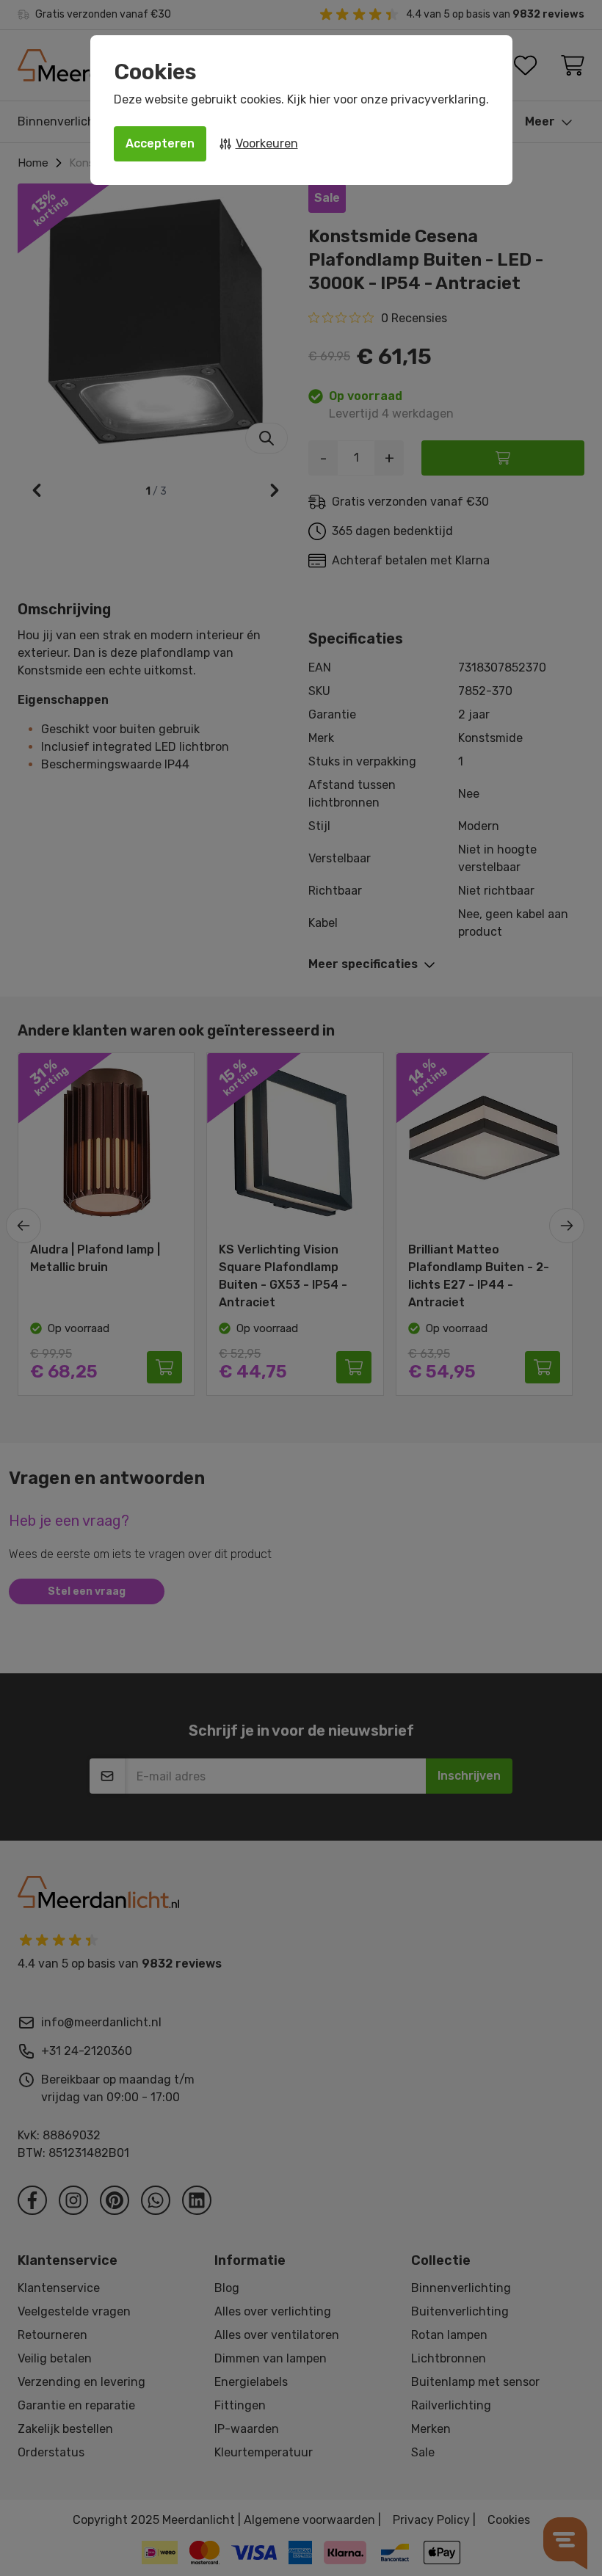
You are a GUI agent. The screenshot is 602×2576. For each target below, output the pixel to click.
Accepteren (160, 143)
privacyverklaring (438, 99)
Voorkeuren (267, 143)
